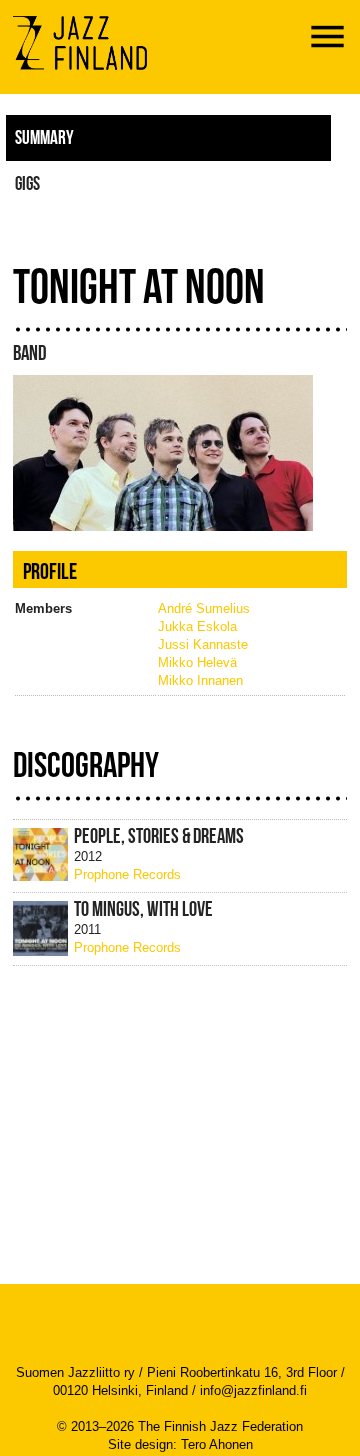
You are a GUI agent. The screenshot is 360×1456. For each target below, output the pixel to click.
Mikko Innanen (200, 680)
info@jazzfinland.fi (253, 1390)
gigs (27, 183)
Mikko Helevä (197, 662)
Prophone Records (127, 874)
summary (44, 137)
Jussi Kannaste (203, 644)
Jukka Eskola (197, 626)
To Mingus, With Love (143, 909)
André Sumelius (204, 608)
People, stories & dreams (159, 836)
